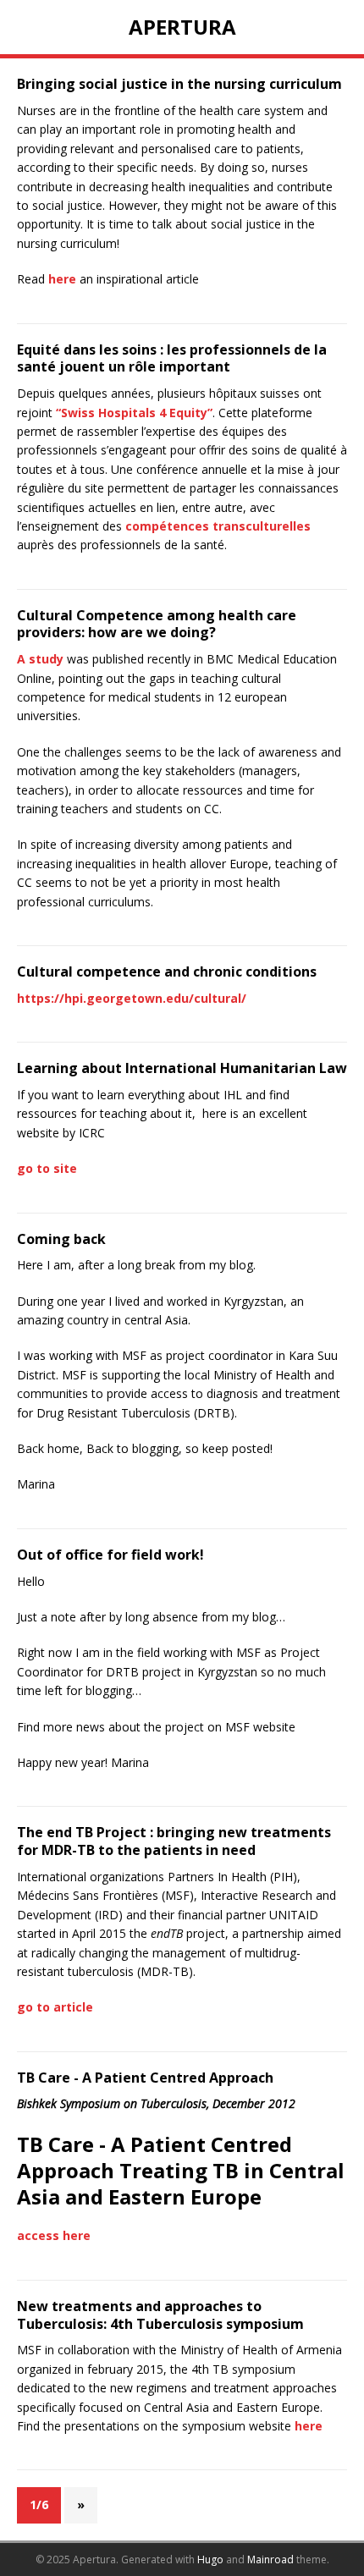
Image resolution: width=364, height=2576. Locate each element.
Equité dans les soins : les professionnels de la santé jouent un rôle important (172, 358)
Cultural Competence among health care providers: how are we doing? (157, 624)
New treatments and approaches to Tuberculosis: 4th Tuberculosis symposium (160, 2315)
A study (40, 659)
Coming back (61, 1239)
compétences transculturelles (218, 526)
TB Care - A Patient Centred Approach (145, 2078)
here (62, 279)
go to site (47, 1168)
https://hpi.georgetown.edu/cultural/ (132, 998)
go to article (55, 2007)
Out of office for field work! (110, 1555)
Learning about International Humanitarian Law (182, 1068)
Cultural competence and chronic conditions (167, 972)
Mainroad (270, 2559)
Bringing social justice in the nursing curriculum (179, 84)
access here (54, 2235)
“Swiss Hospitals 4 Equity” (134, 413)
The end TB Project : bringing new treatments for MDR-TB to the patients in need (174, 1841)
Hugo (210, 2559)
